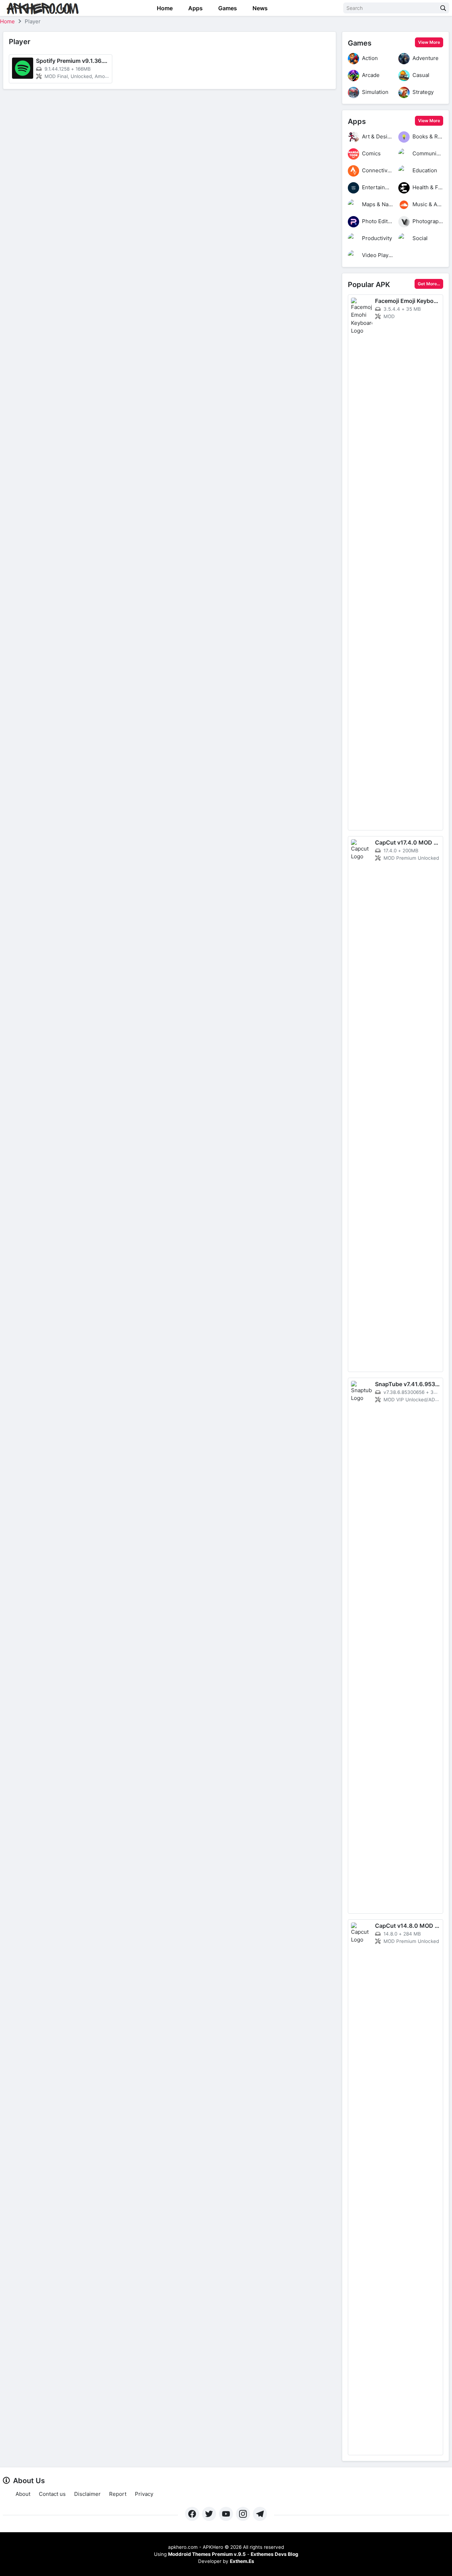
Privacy (144, 2494)
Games (227, 8)
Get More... (429, 284)
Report (118, 2494)
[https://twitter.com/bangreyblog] (209, 2514)
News (259, 8)
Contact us (52, 2494)
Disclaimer (87, 2494)
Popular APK (369, 285)
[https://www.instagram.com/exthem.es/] (243, 2514)
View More (429, 42)
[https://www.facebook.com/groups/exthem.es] (192, 2514)
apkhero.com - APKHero (196, 2547)
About (23, 2494)
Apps (195, 8)
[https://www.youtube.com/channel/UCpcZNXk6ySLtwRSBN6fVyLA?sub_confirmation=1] (226, 2514)
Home (164, 8)
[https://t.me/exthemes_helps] (260, 2514)
